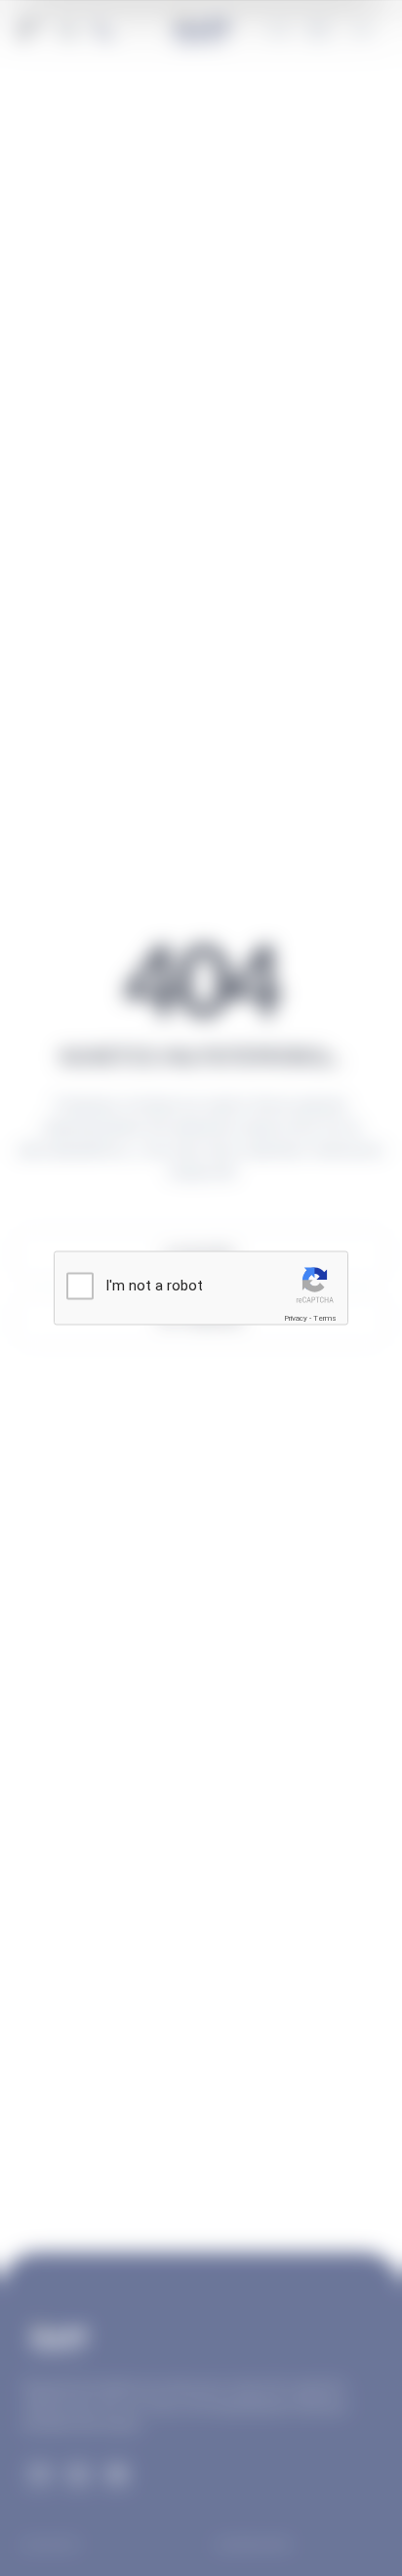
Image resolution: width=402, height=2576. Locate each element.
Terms (325, 1317)
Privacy (296, 1317)
